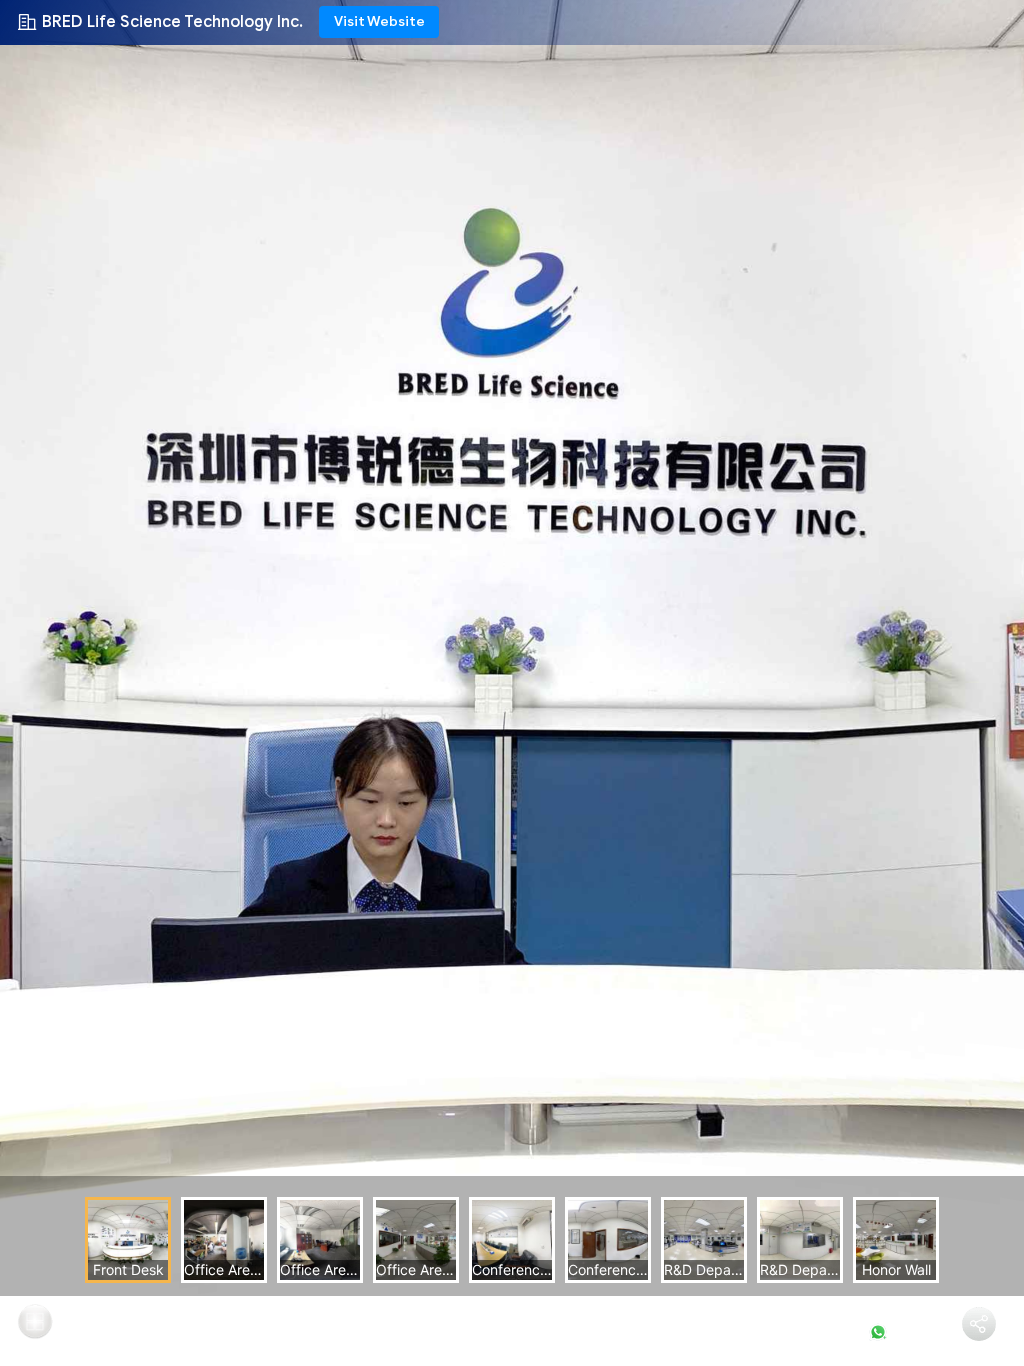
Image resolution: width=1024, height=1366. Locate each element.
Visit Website (379, 21)
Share (979, 1352)
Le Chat (911, 1332)
